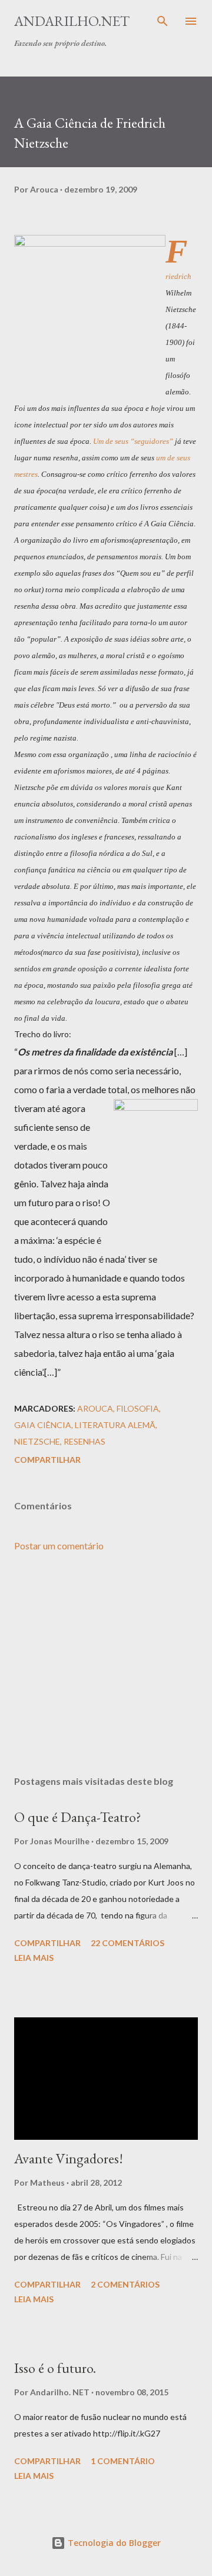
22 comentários (127, 1943)
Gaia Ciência (43, 1425)
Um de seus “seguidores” (133, 441)
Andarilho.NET (72, 21)
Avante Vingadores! (69, 2158)
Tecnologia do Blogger (113, 2543)
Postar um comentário (59, 1546)
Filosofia (138, 1408)
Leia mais (34, 1958)
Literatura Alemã (115, 1425)
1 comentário (123, 2461)
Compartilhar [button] (47, 1460)
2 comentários (125, 2284)
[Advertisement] (106, 1664)
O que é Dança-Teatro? (78, 1817)
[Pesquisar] (163, 21)
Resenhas (85, 1441)
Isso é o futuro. (55, 2368)
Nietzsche (37, 1441)
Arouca (95, 1408)
